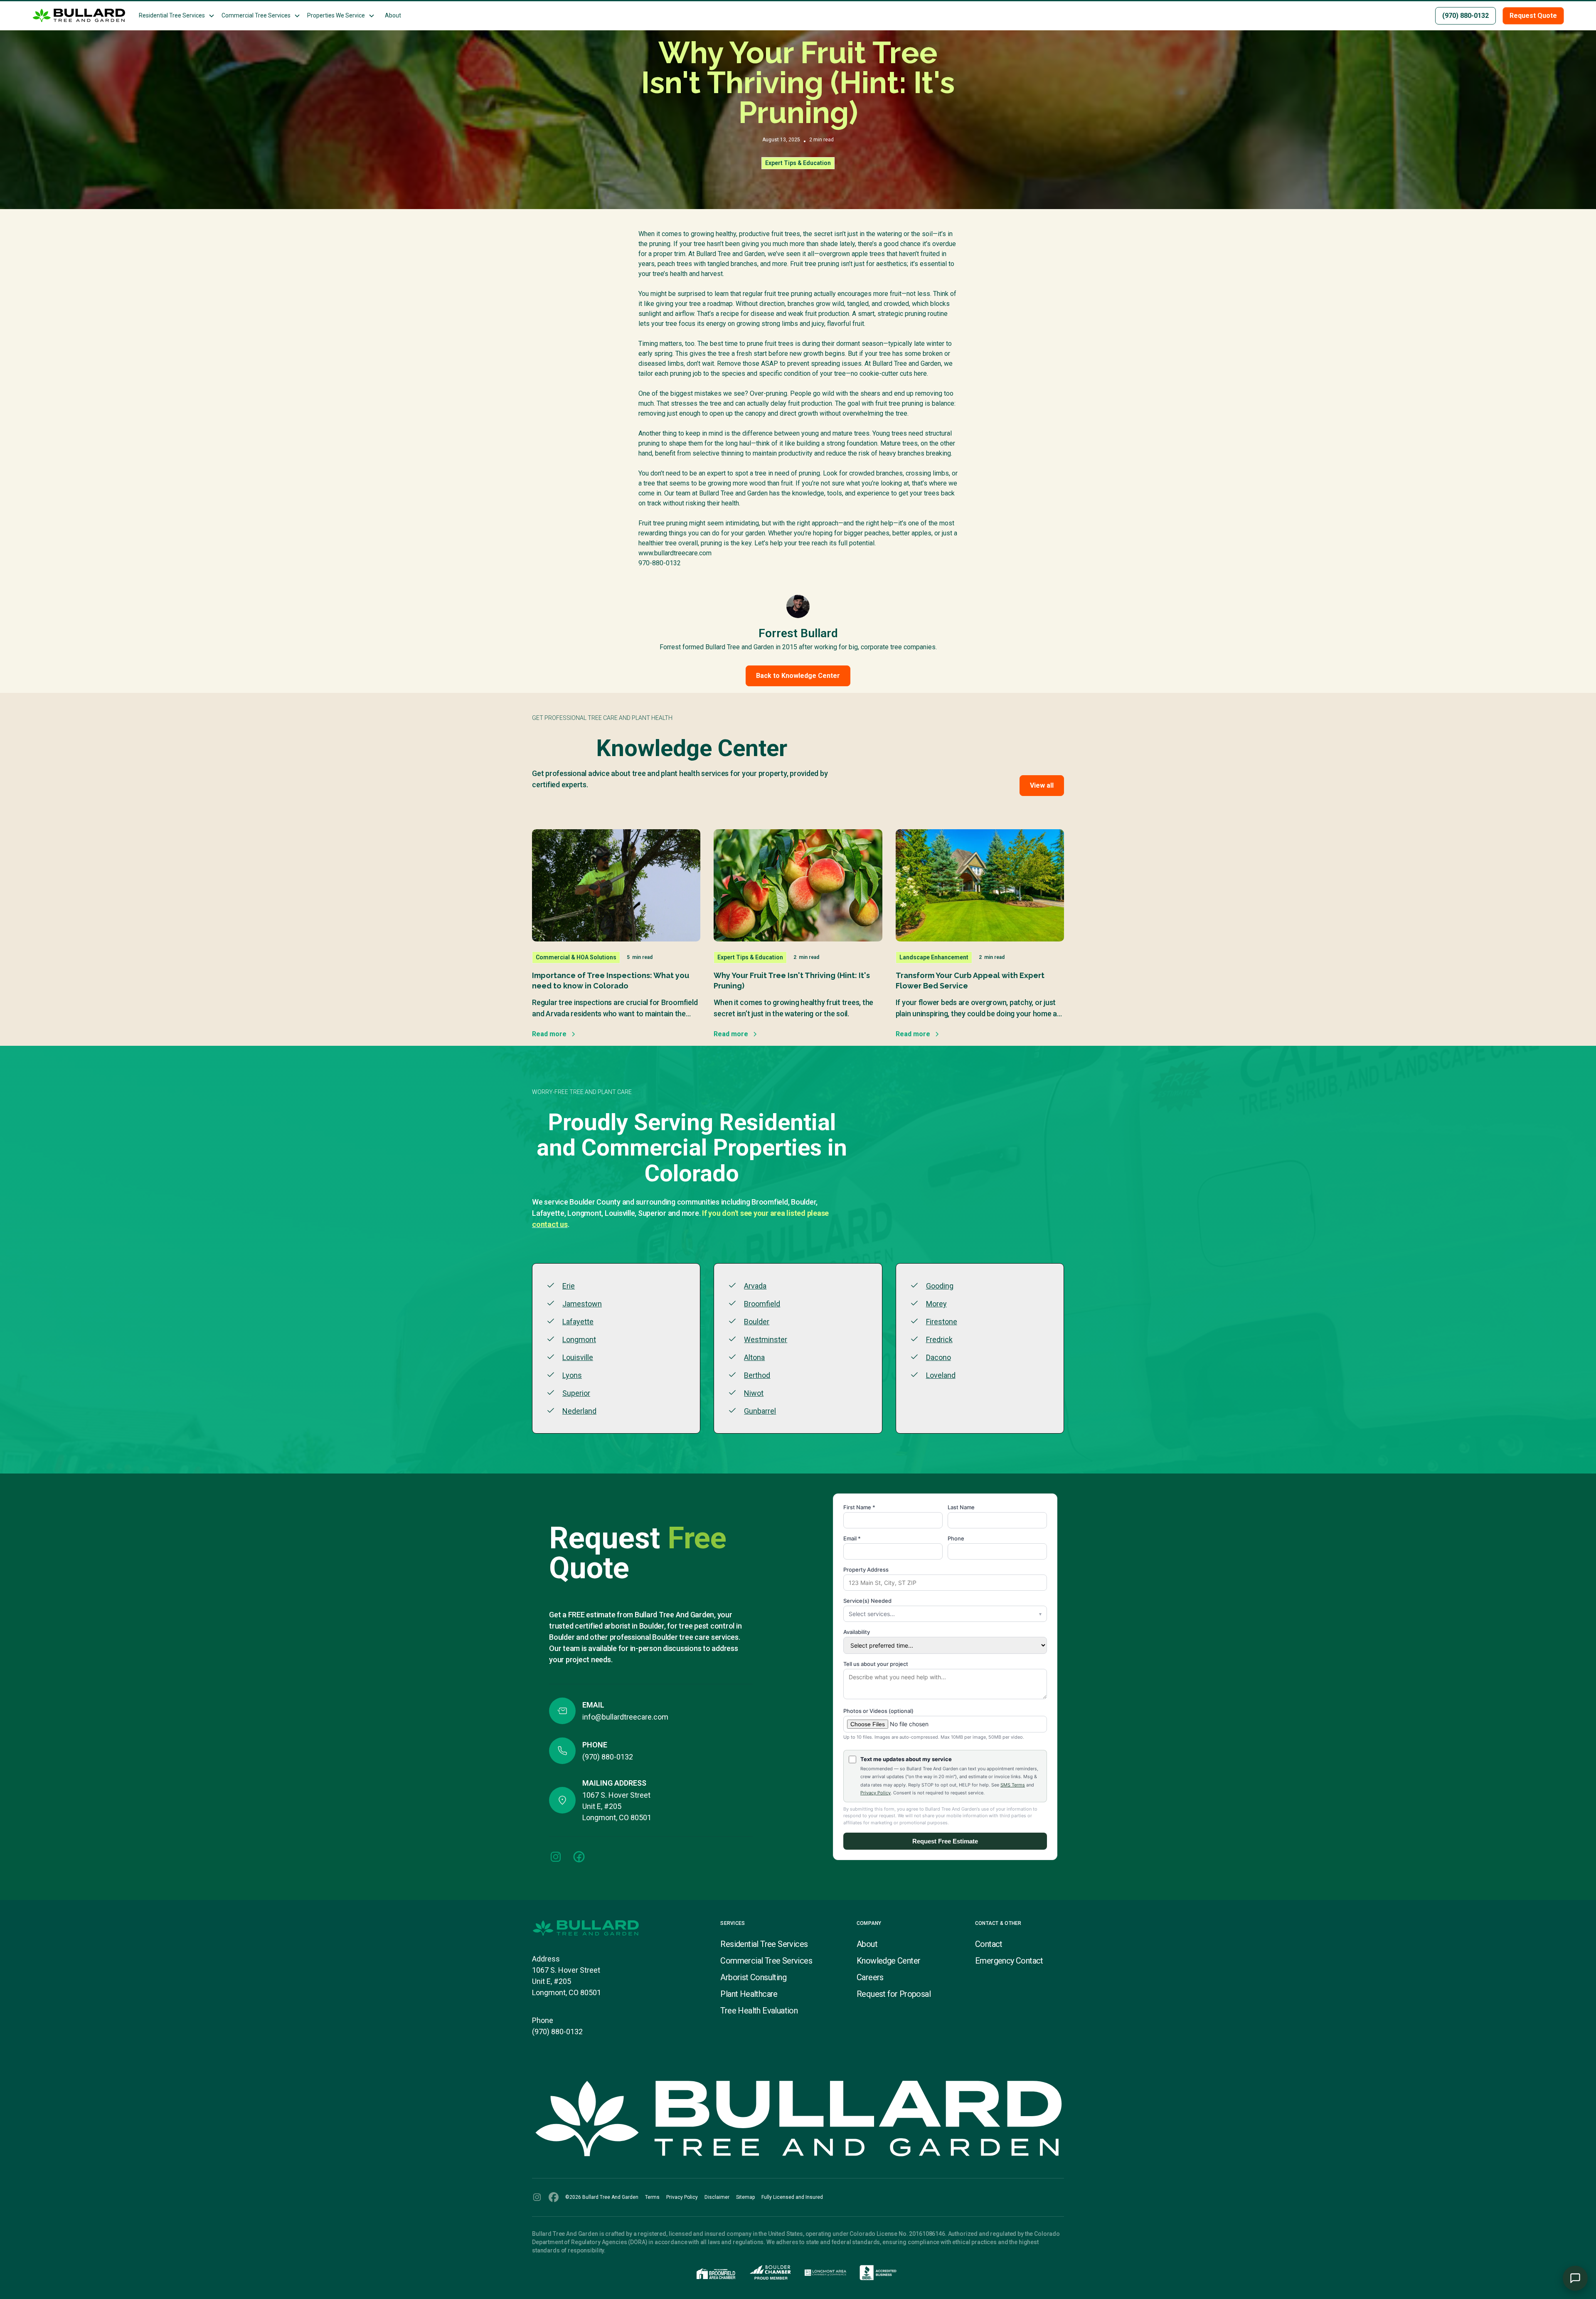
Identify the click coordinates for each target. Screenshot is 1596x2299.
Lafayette (578, 1322)
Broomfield (762, 1304)
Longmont (579, 1339)
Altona (754, 1357)
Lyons (572, 1375)
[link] (556, 1857)
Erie (569, 1286)
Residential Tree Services (764, 1944)
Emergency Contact (1009, 1961)
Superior (576, 1393)
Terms (652, 2197)
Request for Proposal (894, 1994)
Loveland (941, 1375)
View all (1042, 785)
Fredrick (939, 1339)
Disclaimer (717, 2197)
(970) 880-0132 (557, 2032)
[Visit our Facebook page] (579, 1857)
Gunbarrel (760, 1411)
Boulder (757, 1322)
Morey (936, 1304)
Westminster (766, 1339)
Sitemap (745, 2197)
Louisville (578, 1357)
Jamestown (582, 1304)
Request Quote (1533, 16)
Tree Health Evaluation (759, 2011)
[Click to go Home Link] (618, 1928)
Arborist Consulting (753, 1977)
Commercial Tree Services (766, 1961)
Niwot (754, 1393)
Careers (870, 1977)
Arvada (755, 1286)
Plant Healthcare (749, 1994)
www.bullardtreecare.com (675, 553)
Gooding (940, 1286)
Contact (989, 1944)
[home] (79, 16)
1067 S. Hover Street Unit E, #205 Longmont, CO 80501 (566, 1981)
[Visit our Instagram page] (556, 1857)
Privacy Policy (682, 2197)
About (393, 15)
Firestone (942, 1322)
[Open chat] (1575, 2278)
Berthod (757, 1375)
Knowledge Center (888, 1961)
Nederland (579, 1411)
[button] (177, 16)
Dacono (938, 1357)
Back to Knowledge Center (798, 676)
